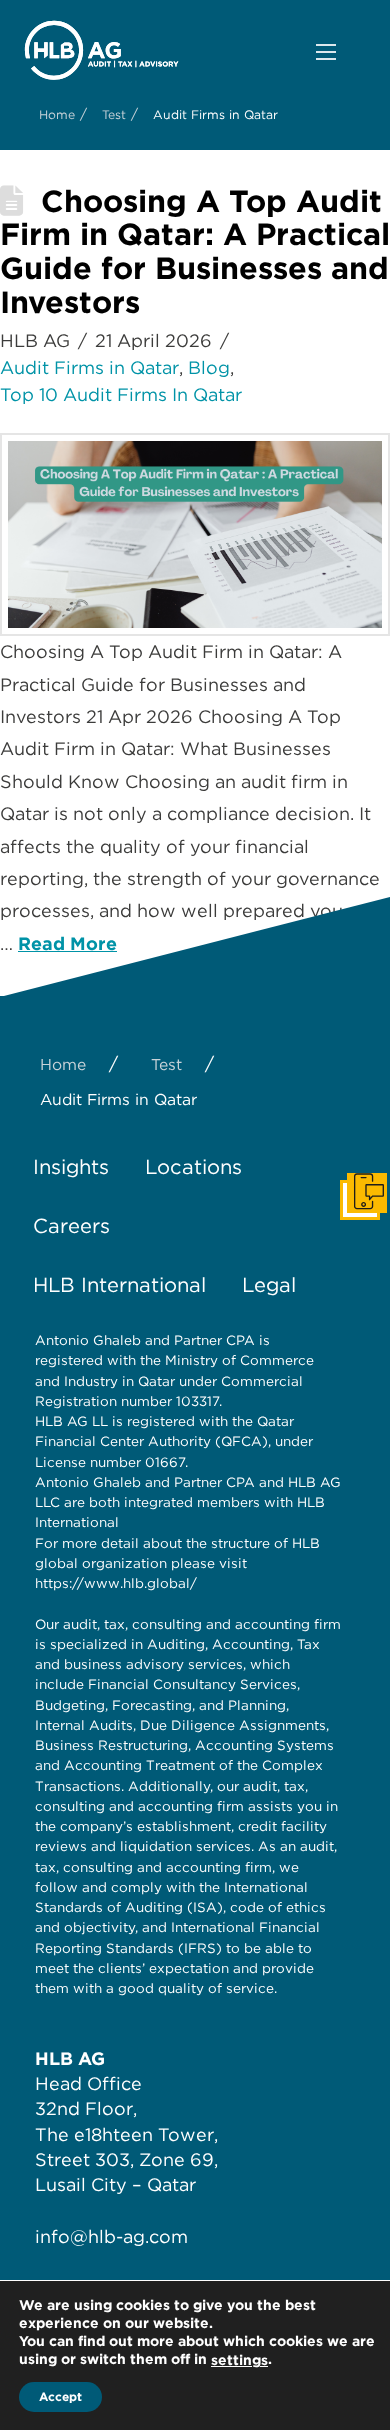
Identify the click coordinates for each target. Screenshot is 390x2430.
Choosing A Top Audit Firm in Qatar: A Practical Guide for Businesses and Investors (195, 251)
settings (239, 2360)
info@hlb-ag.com (111, 2236)
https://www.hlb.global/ (116, 1583)
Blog (209, 367)
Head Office (88, 2083)
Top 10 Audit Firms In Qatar (121, 394)
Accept (60, 2396)
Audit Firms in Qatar (89, 367)
